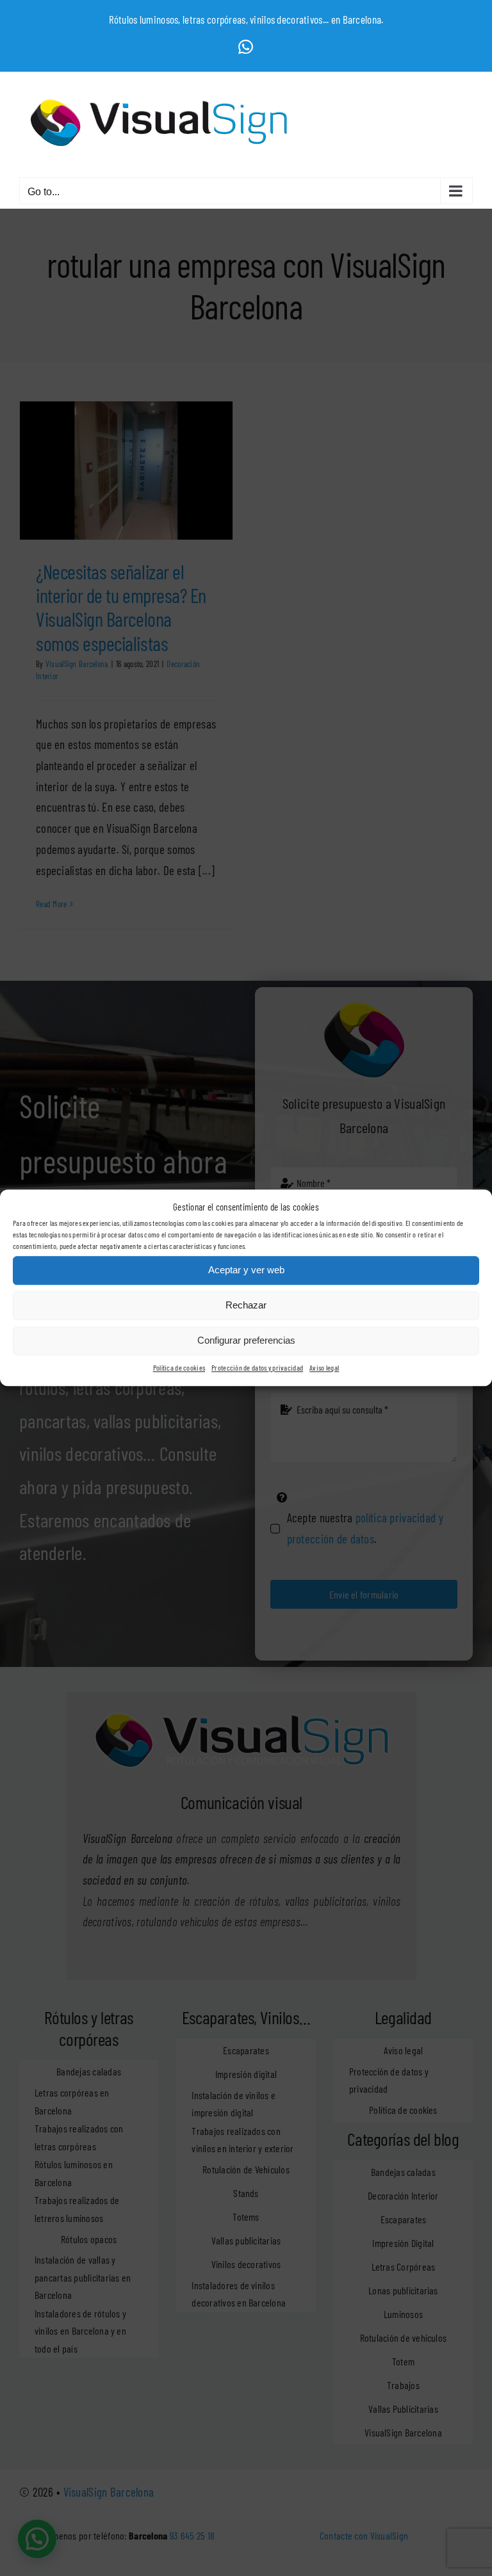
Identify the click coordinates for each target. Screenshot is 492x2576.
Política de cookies (179, 1367)
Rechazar (246, 1306)
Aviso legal (324, 1367)
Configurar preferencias (246, 1341)
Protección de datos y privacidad (257, 1367)
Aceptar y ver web (246, 1270)
